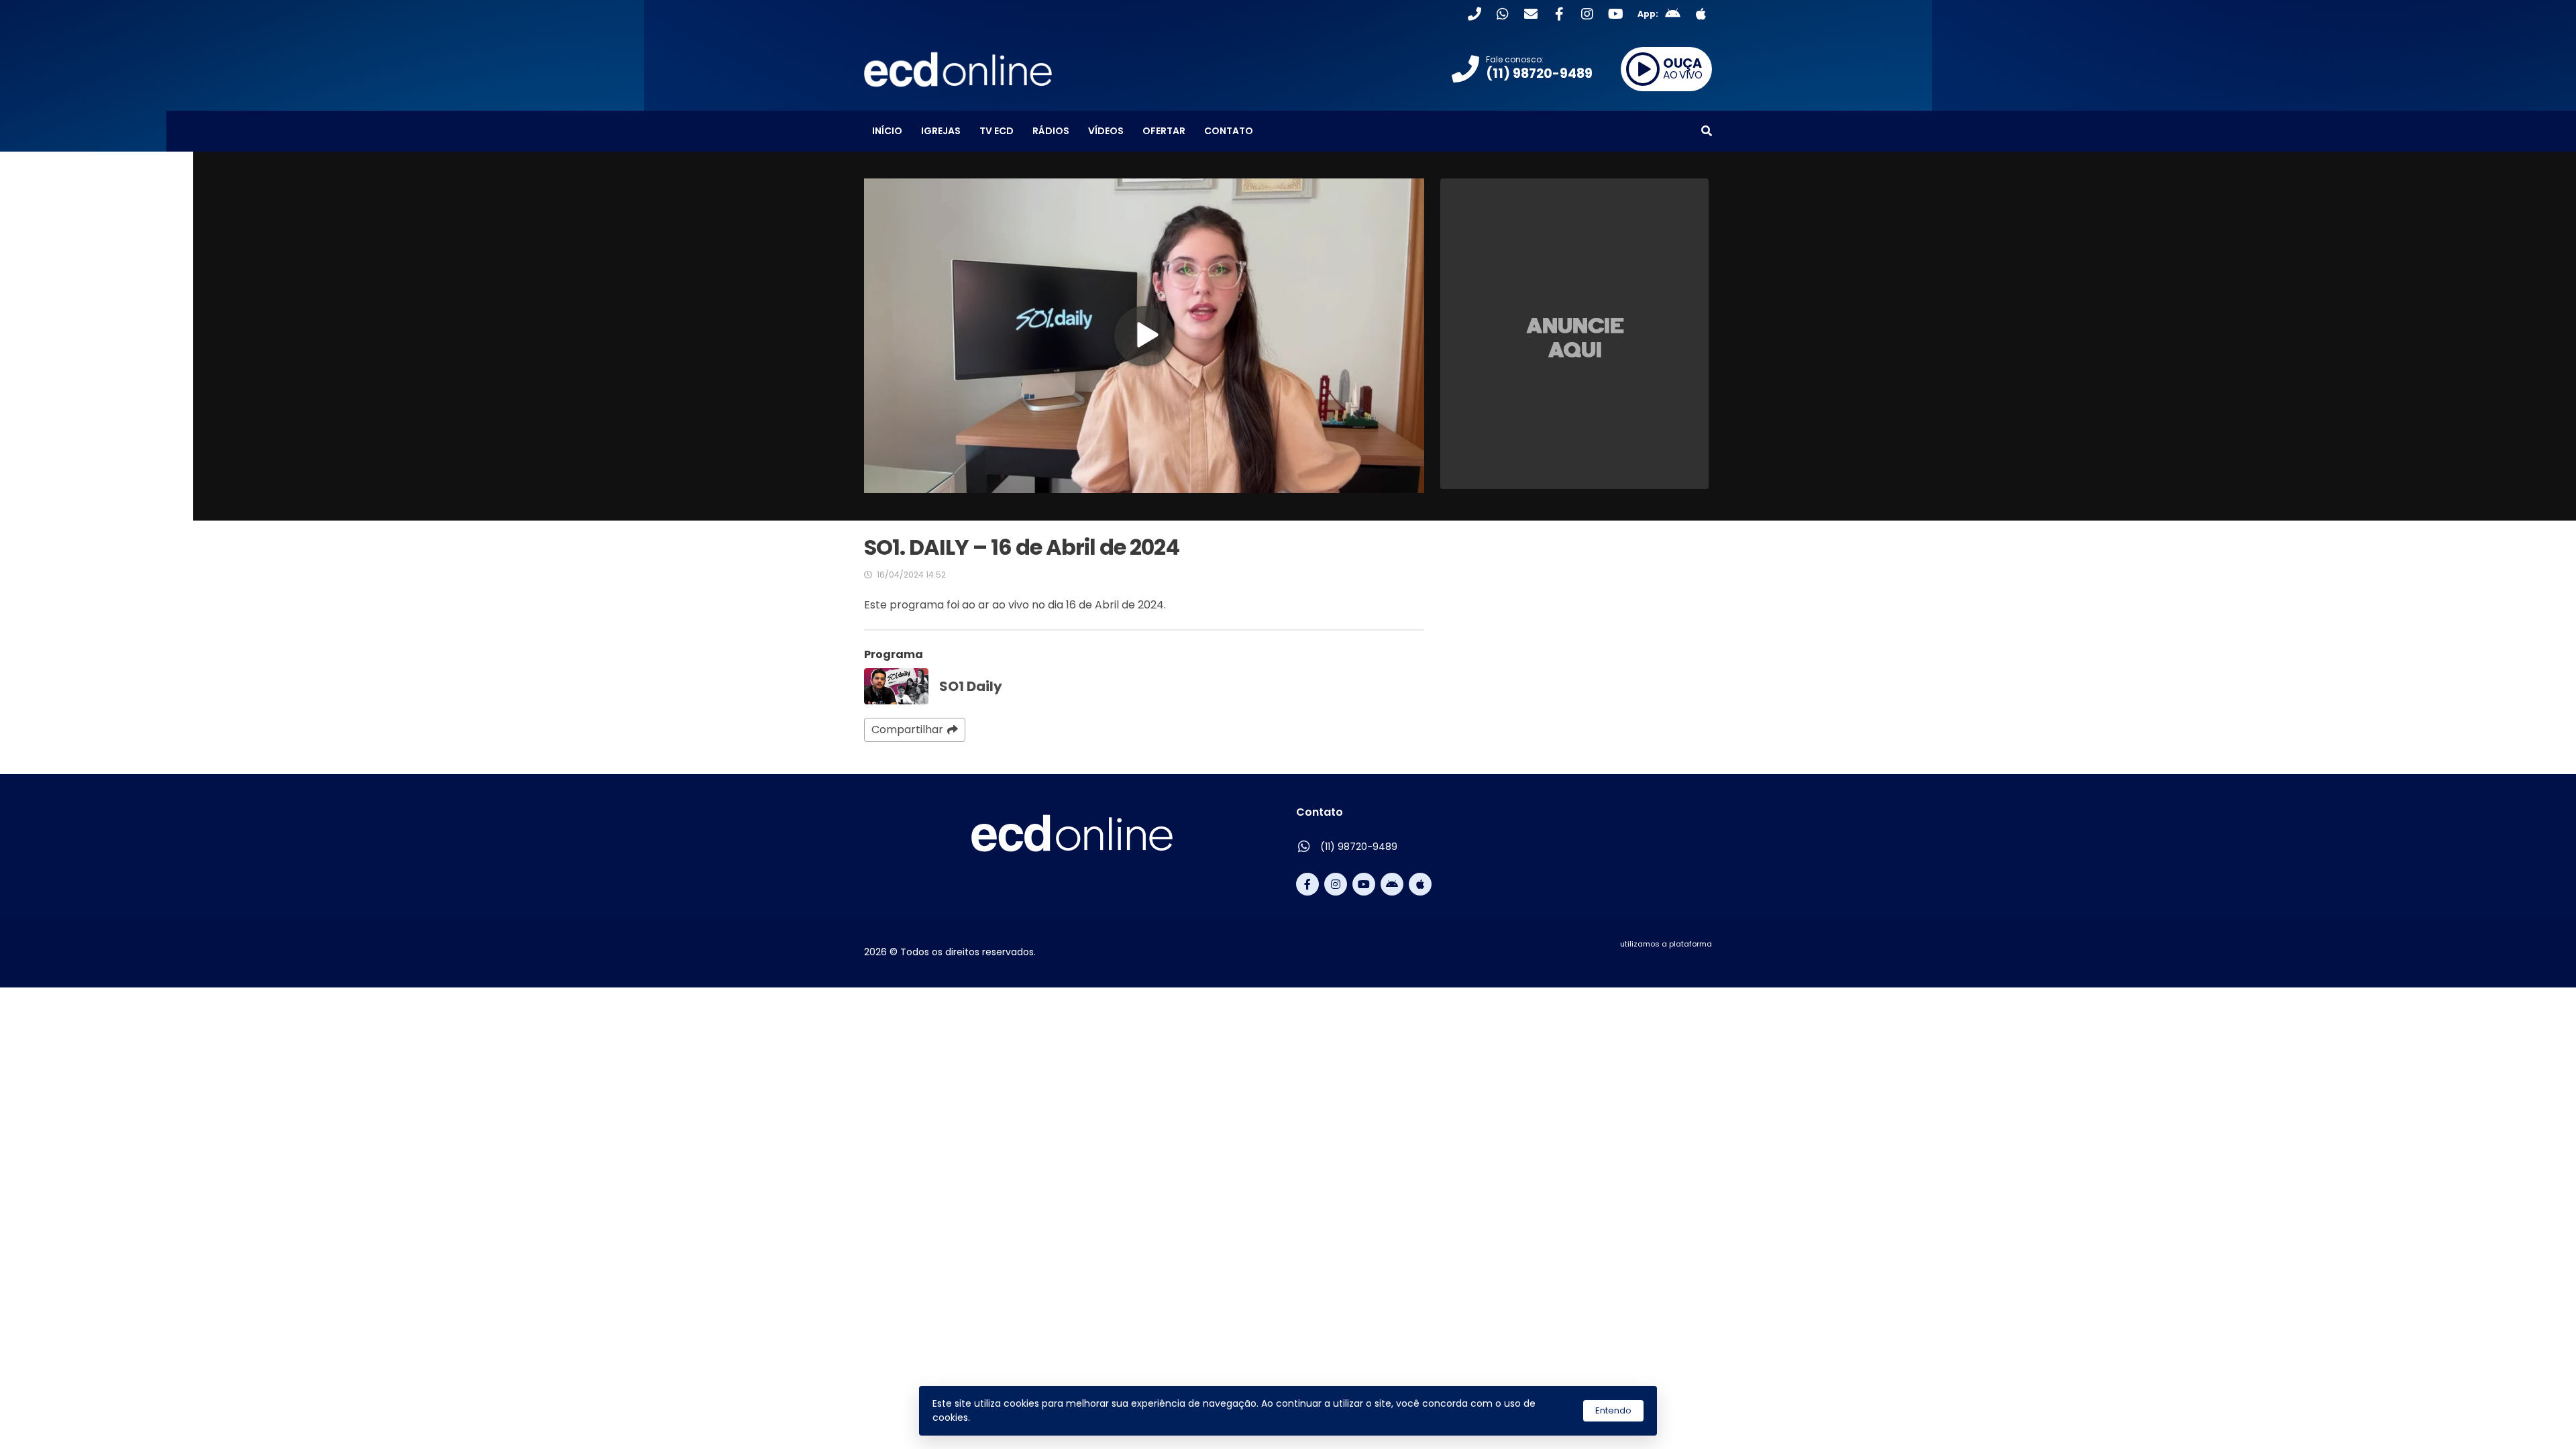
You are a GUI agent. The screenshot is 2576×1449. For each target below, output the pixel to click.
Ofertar (1164, 131)
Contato (1229, 131)
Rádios (1051, 131)
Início (887, 131)
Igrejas (941, 131)
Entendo (1613, 1410)
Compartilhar (907, 730)
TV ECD (997, 131)
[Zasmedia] (1678, 960)
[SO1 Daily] (896, 686)
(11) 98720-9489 (1359, 847)
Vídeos (1106, 131)
